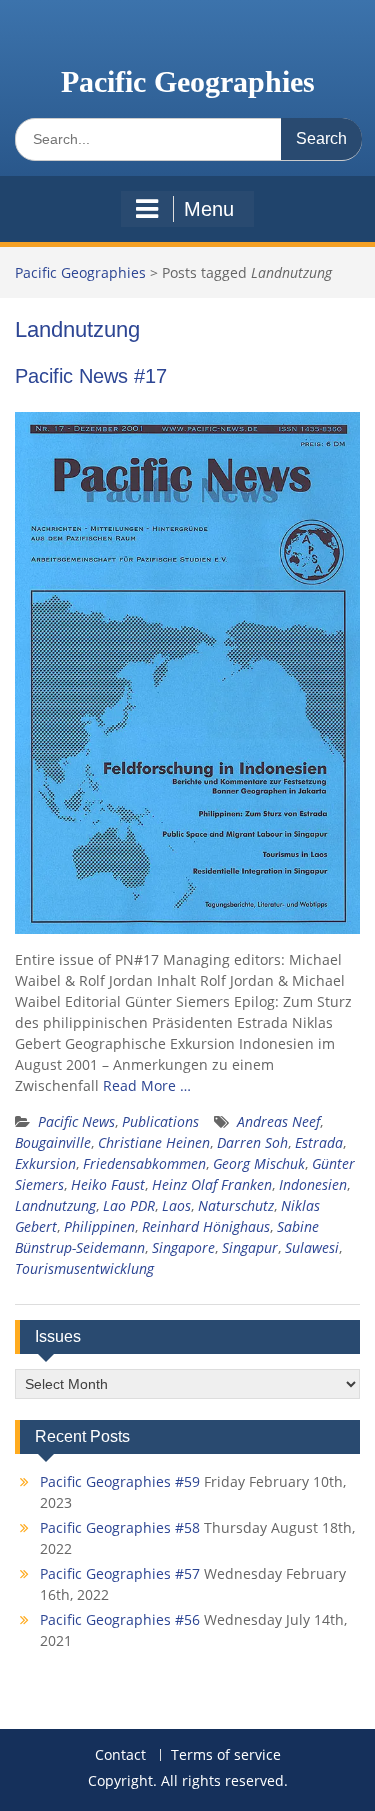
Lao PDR (129, 1205)
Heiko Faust (108, 1184)
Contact (120, 1755)
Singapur (250, 1247)
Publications (160, 1121)
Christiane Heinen (154, 1142)
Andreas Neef (278, 1121)
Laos (176, 1205)
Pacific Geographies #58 (120, 1527)
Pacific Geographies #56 (120, 1619)
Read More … (147, 1085)
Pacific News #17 (91, 376)
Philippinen (99, 1226)
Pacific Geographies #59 (120, 1481)
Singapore (183, 1247)
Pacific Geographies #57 (120, 1573)
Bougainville (53, 1142)
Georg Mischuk (259, 1163)
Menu (209, 209)
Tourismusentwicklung (84, 1268)
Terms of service (226, 1755)
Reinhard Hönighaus (206, 1226)
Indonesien (313, 1184)
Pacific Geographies (188, 81)
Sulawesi (312, 1247)
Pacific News (76, 1121)
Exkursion (45, 1163)
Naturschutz (236, 1205)
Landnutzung (55, 1205)
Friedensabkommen (144, 1163)
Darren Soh (252, 1142)
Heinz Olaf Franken (212, 1184)
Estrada (319, 1142)
